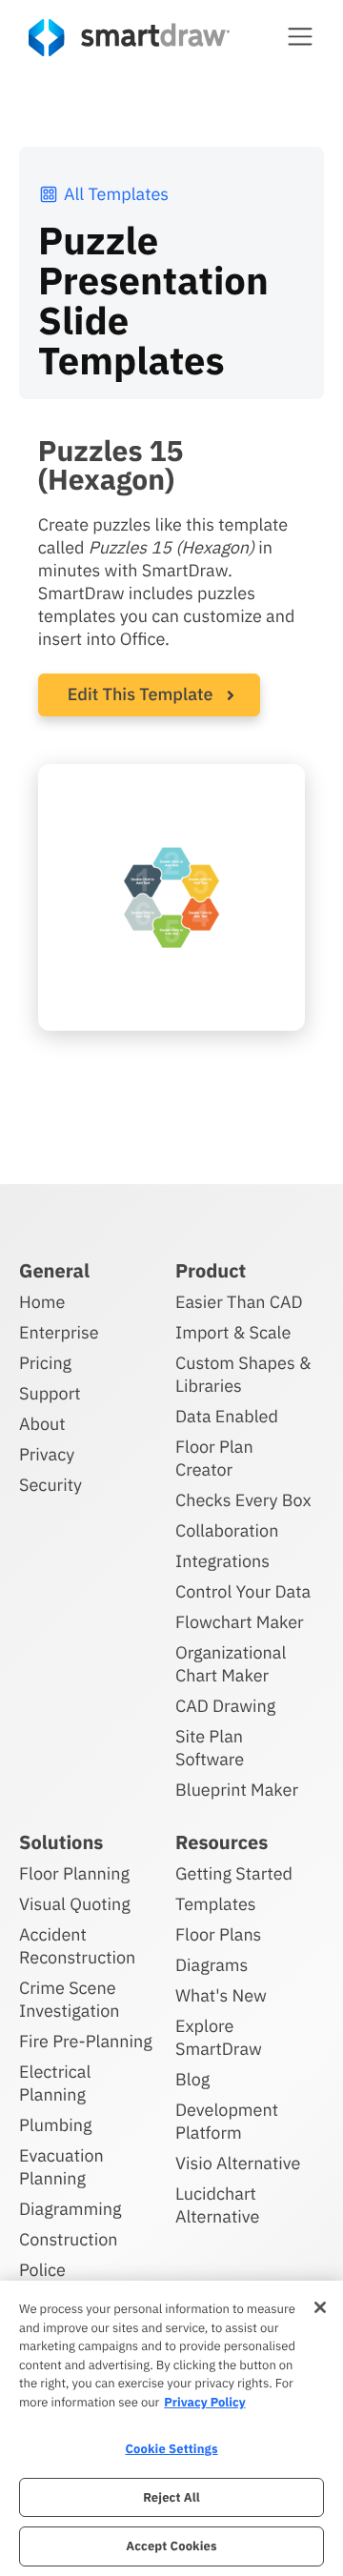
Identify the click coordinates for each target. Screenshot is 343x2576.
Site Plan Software (210, 1748)
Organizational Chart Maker (231, 1664)
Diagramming (71, 2209)
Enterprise (59, 1332)
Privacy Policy (204, 2402)
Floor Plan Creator (214, 1458)
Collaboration (227, 1530)
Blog (192, 2079)
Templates (216, 1904)
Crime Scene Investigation (70, 1999)
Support (50, 1393)
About (42, 1424)
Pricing (45, 1363)
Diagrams (212, 1965)
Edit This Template (141, 694)
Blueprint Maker (237, 1790)
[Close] (320, 2307)
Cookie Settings (171, 2449)
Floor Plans (218, 1934)
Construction (68, 2239)
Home (42, 1302)
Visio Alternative (238, 2163)
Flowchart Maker (240, 1622)
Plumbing (55, 2125)
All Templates (116, 194)
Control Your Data (243, 1591)
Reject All (171, 2497)
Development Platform (227, 2121)
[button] (300, 36)
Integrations (222, 1561)
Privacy (47, 1454)
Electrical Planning (55, 2083)
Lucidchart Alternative (217, 2205)
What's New (221, 1995)
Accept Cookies (171, 2546)
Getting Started (234, 1873)
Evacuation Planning (61, 2167)
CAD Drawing (225, 1706)
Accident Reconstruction (77, 1946)
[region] (171, 2428)
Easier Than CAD (239, 1302)
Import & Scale (233, 1332)
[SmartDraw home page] (129, 38)
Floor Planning (74, 1873)
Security (50, 1485)
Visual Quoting (75, 1904)
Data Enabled (227, 1416)
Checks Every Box (243, 1500)
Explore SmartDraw (219, 2037)
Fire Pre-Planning (86, 2041)
